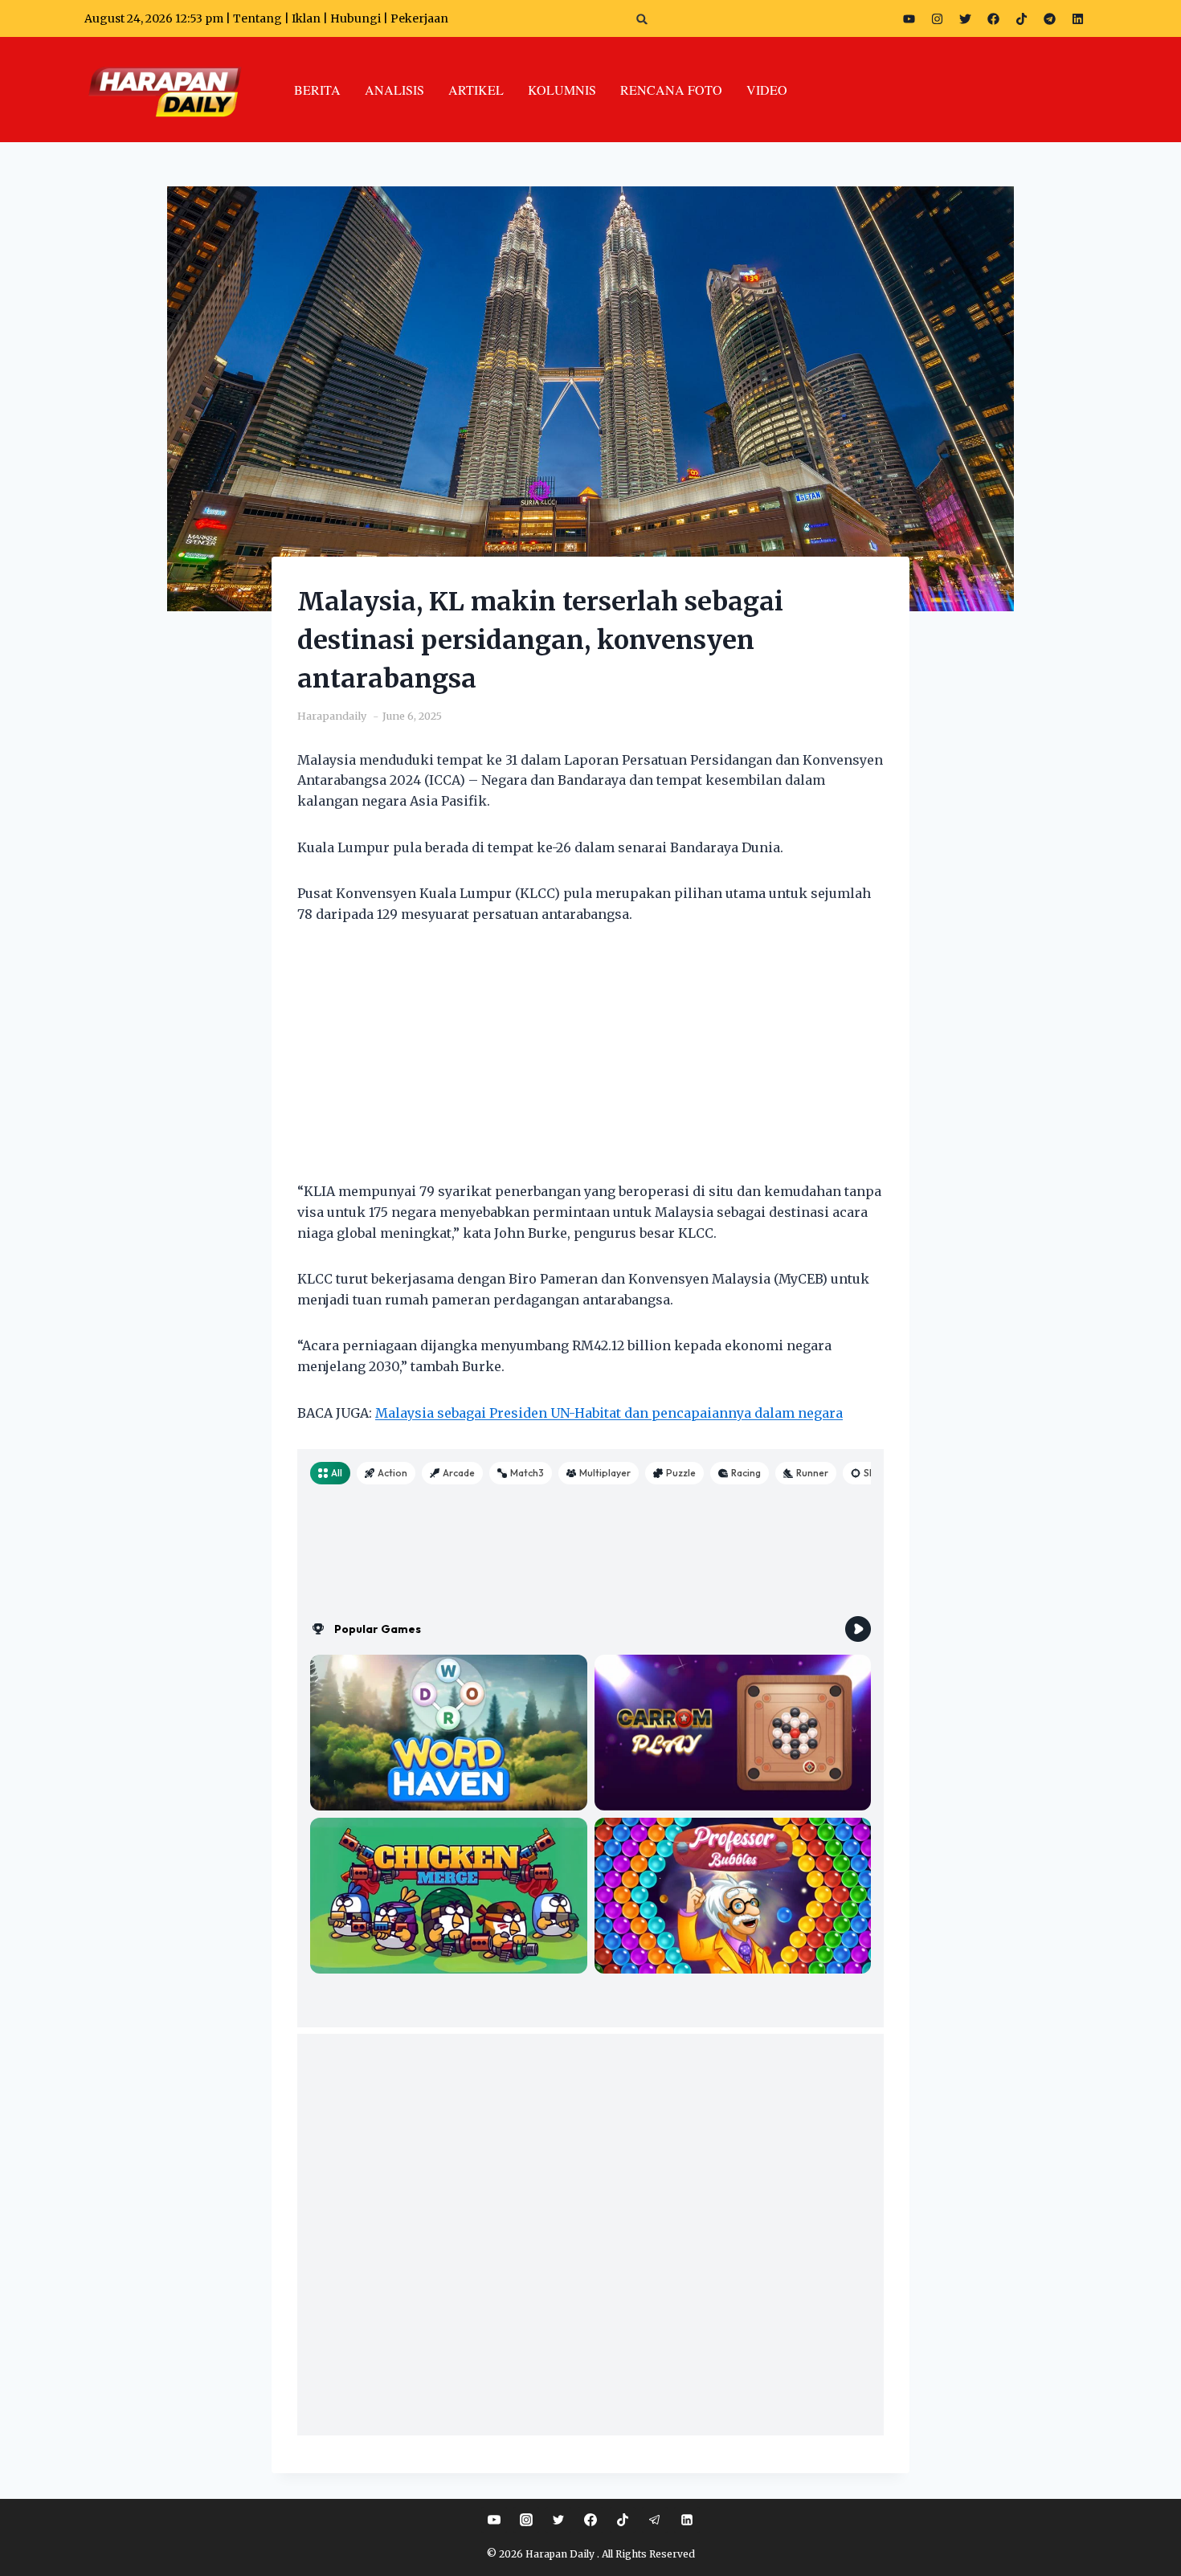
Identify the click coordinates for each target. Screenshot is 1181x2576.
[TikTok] (623, 2520)
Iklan (306, 18)
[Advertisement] (590, 1063)
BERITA (317, 90)
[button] (642, 19)
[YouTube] (494, 2520)
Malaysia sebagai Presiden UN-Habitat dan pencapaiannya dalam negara (609, 1413)
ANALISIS (394, 90)
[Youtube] (909, 18)
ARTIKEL (476, 90)
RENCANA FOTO (671, 90)
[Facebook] (993, 18)
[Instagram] (937, 18)
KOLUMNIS (562, 90)
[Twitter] (965, 18)
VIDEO (767, 90)
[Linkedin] (687, 2520)
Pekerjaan (419, 18)
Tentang (257, 18)
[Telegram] (1049, 18)
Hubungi (356, 18)
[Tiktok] (1021, 18)
